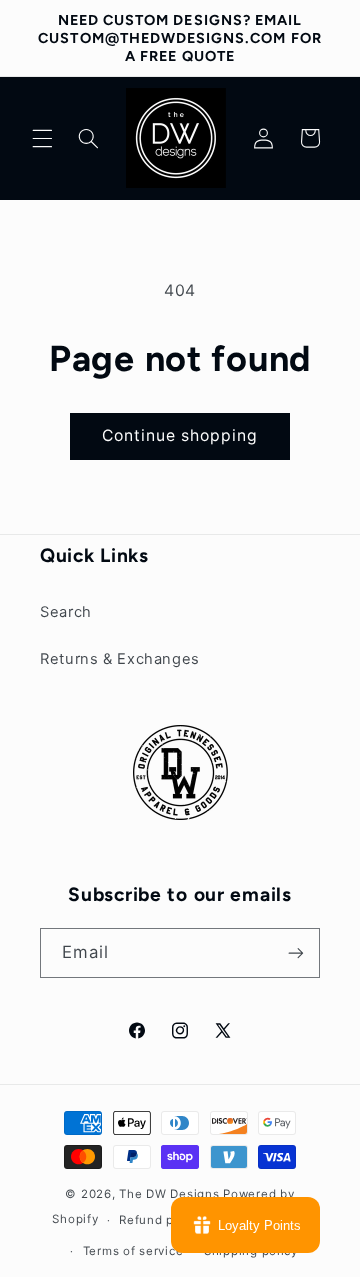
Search (66, 612)
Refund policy (161, 1220)
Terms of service (133, 1251)
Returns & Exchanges (120, 659)
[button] (42, 138)
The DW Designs (169, 1194)
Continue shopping (180, 435)
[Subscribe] (296, 952)
